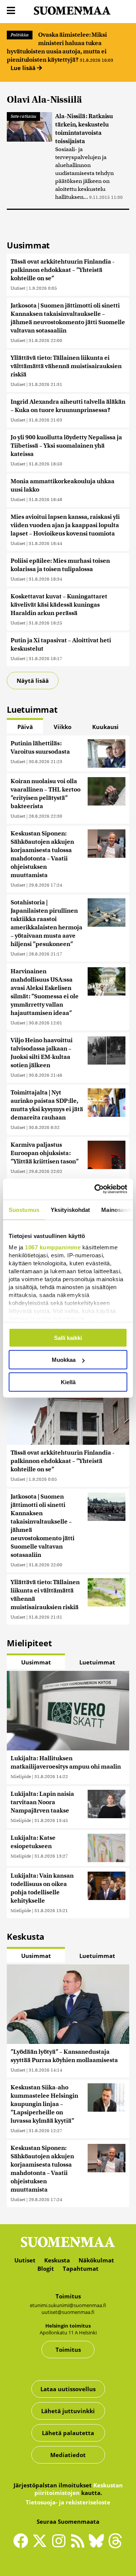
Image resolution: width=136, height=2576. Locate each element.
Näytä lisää (33, 681)
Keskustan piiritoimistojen (79, 2489)
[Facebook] (23, 2544)
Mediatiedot (68, 2455)
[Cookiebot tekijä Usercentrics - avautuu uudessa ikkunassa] (96, 1189)
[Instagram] (60, 2544)
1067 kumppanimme (53, 1247)
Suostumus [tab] (24, 1209)
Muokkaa (64, 1360)
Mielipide (21, 1776)
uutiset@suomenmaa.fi (68, 2312)
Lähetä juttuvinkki (68, 2411)
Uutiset (18, 288)
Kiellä (68, 1382)
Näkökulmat (96, 2260)
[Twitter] (42, 2546)
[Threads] (115, 2546)
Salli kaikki (68, 1337)
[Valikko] (11, 11)
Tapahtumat (81, 2268)
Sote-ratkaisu (23, 116)
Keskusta (57, 2260)
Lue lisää (24, 68)
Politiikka (20, 35)
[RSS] (79, 2544)
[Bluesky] (98, 2546)
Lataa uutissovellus (68, 2389)
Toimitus (68, 2350)
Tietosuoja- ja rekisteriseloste (68, 2502)
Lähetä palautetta (68, 2433)
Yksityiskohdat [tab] (70, 1209)
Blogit (46, 2268)
